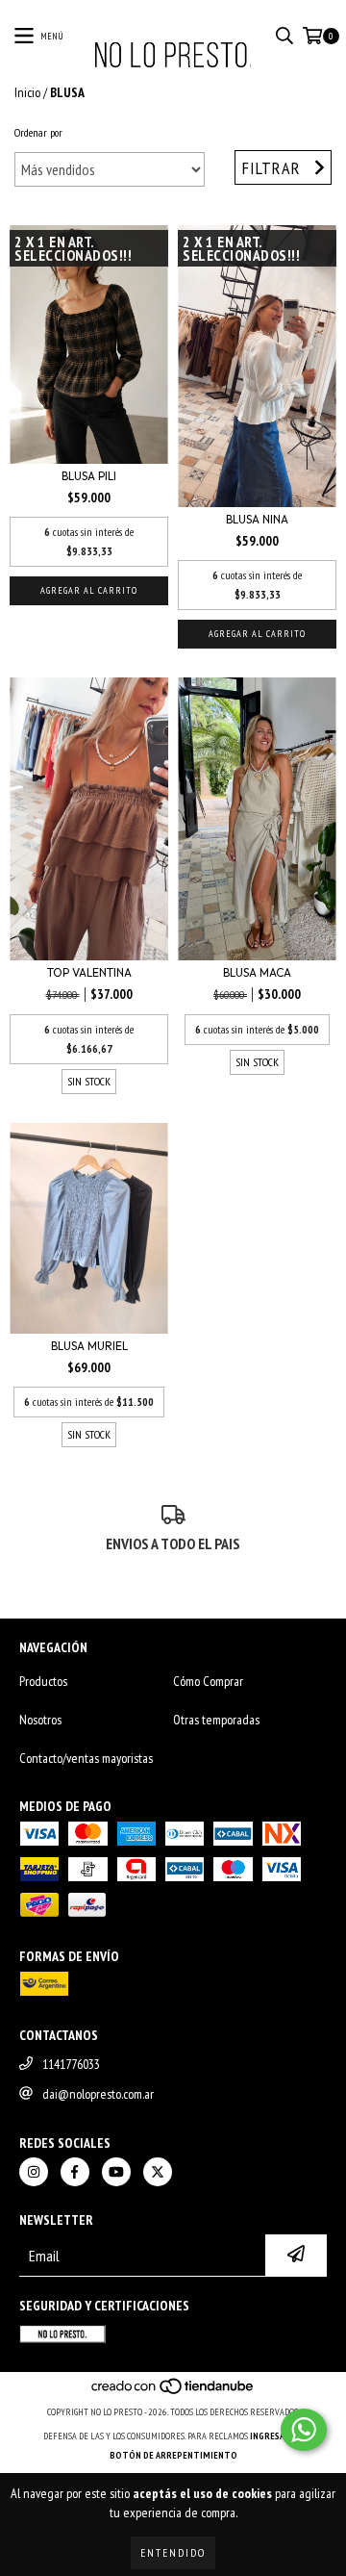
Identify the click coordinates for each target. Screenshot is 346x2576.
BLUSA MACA (257, 972)
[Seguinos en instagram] (34, 2172)
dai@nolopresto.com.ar (98, 2094)
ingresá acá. (277, 2436)
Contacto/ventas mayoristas (86, 1758)
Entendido (173, 2552)
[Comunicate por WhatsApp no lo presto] (304, 2430)
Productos (43, 1681)
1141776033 (71, 2064)
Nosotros (40, 1720)
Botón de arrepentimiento (173, 2455)
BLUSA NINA (257, 519)
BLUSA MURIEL (89, 1346)
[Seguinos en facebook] (75, 2172)
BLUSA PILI (89, 476)
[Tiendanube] (173, 2393)
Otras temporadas (216, 1720)
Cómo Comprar (208, 1681)
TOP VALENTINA (89, 972)
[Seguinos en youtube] (116, 2172)
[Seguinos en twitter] (158, 2172)
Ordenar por (38, 132)
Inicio (27, 92)
